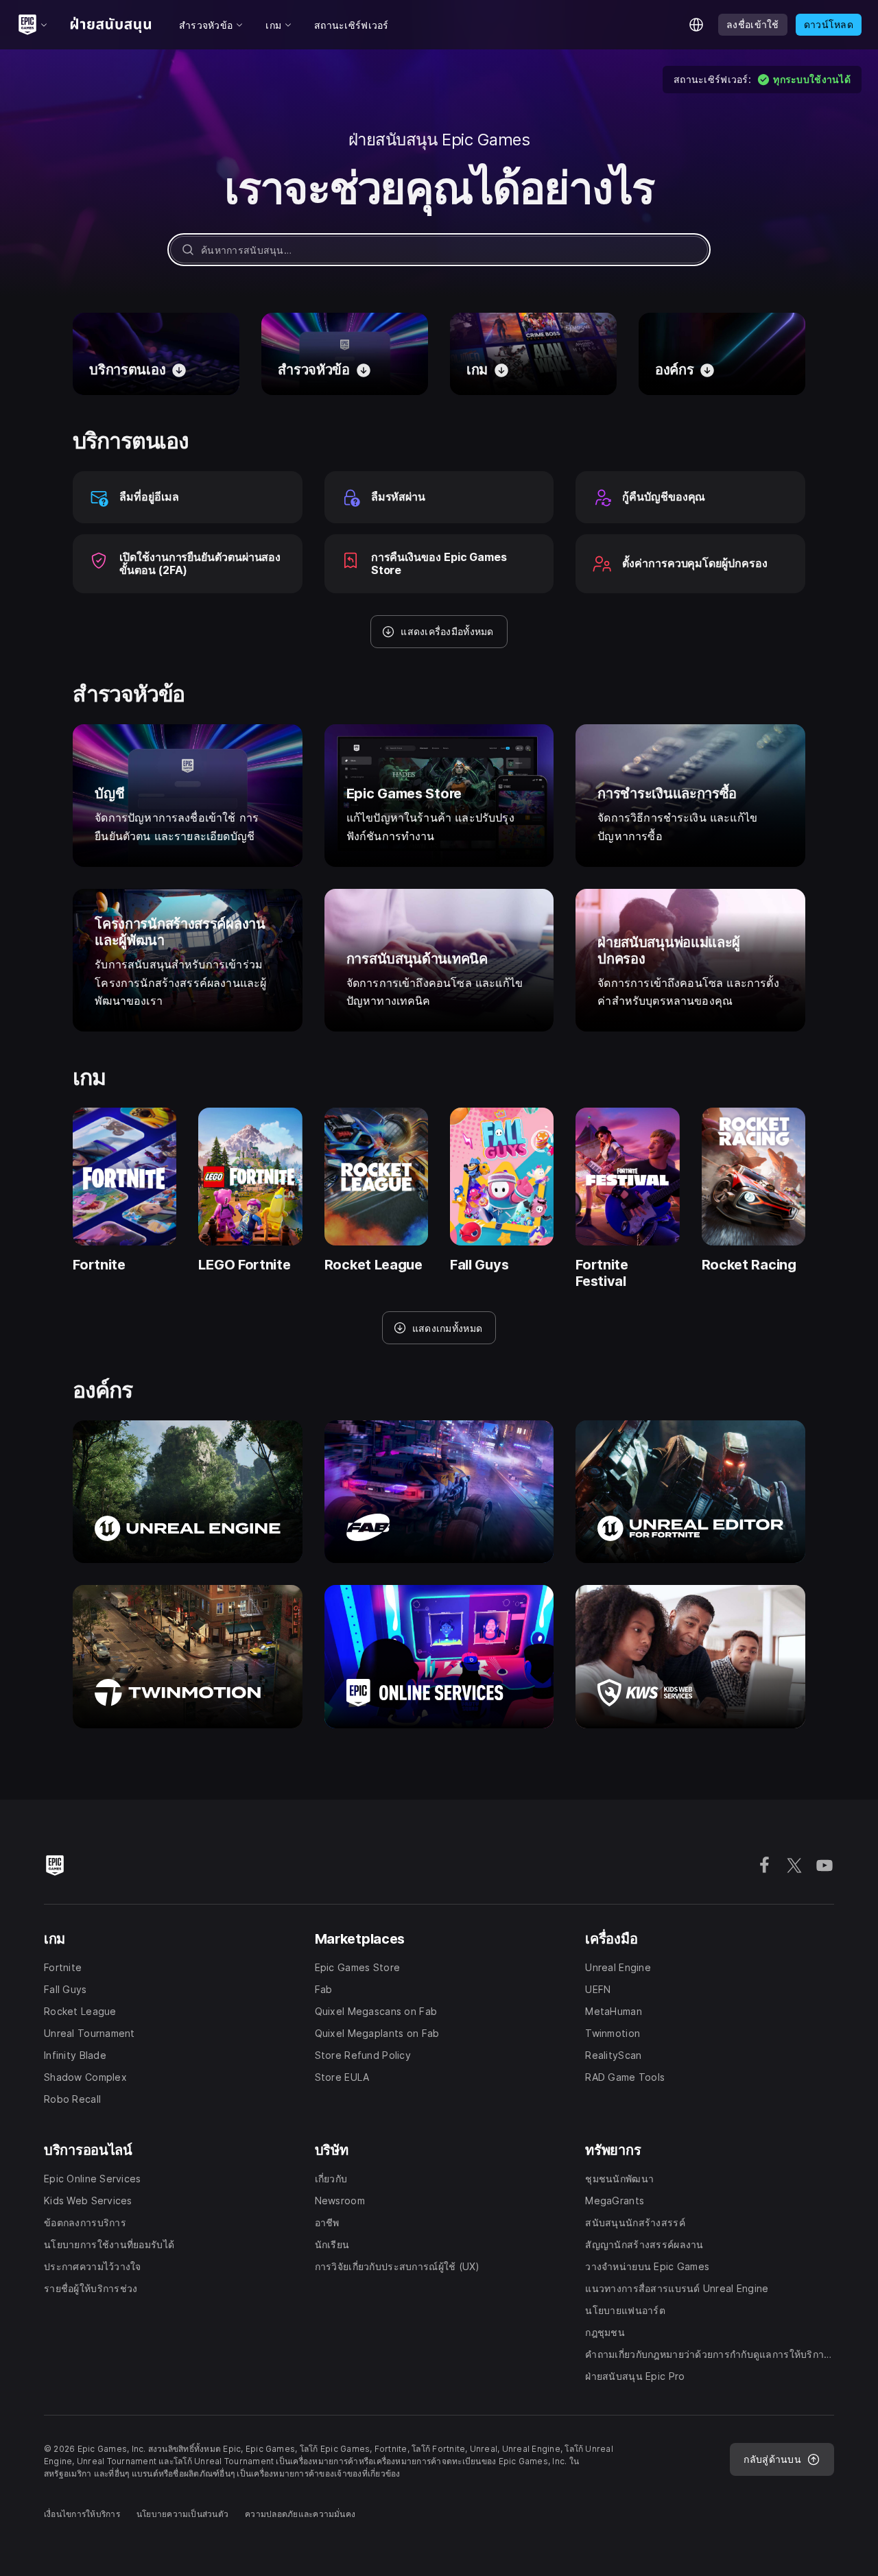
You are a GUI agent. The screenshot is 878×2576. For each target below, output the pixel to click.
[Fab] (439, 1492)
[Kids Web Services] (690, 1656)
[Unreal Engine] (188, 1492)
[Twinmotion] (188, 1656)
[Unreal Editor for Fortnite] (690, 1492)
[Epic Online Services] (439, 1656)
